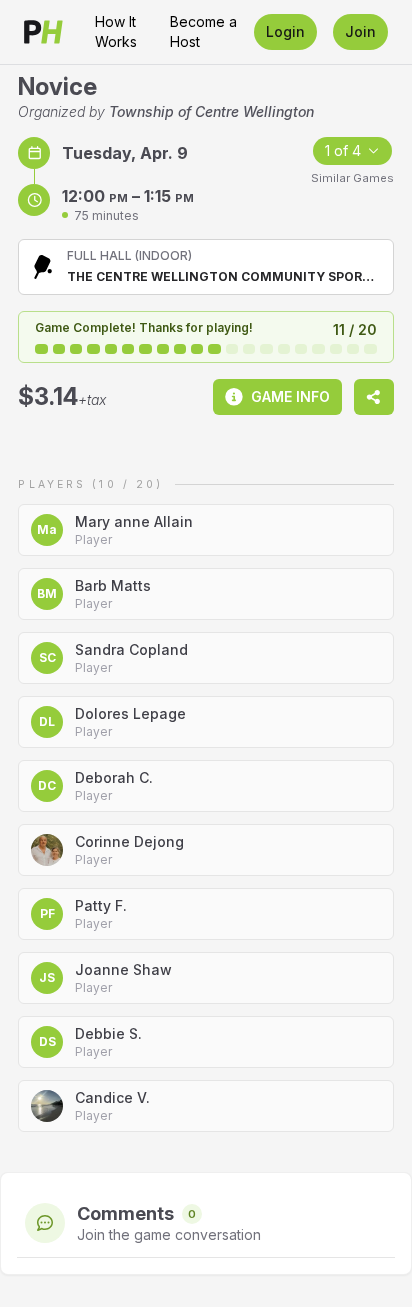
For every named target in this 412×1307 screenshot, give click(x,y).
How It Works (116, 31)
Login (285, 31)
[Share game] (374, 397)
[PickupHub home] (43, 32)
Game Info (290, 396)
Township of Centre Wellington (211, 111)
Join (360, 31)
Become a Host (203, 31)
